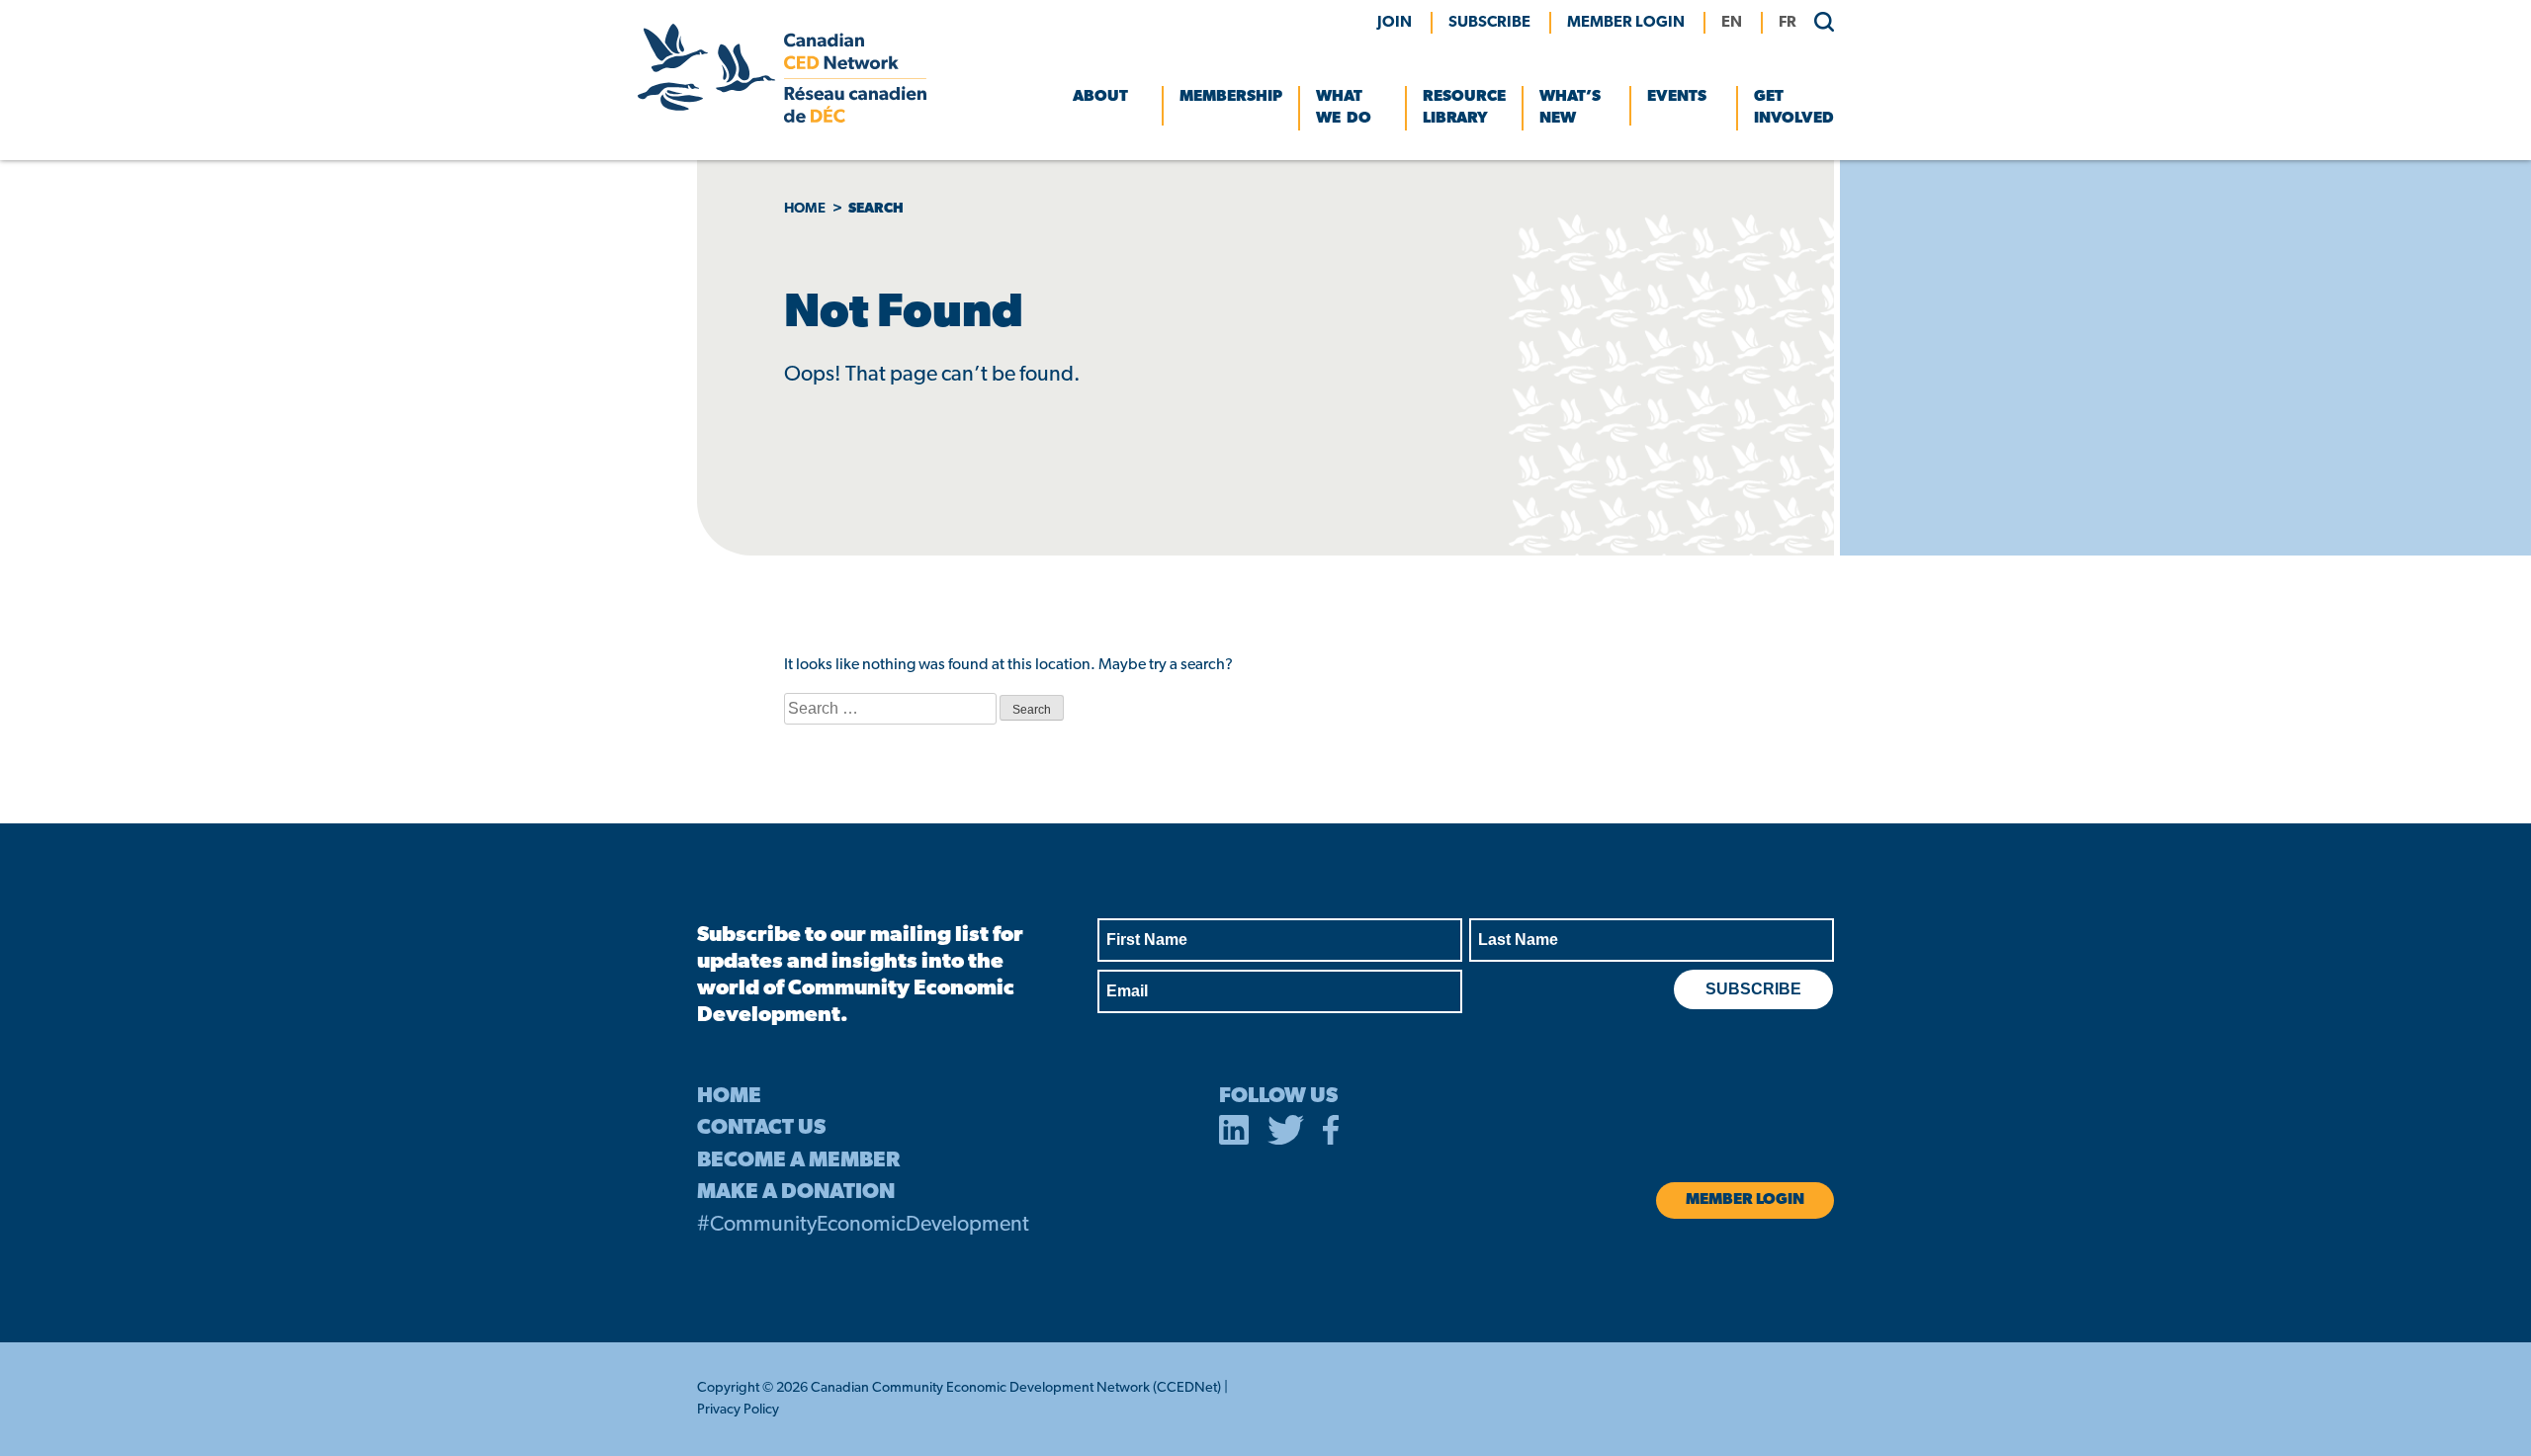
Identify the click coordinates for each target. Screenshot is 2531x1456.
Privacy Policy (738, 1410)
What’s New (1570, 108)
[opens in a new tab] (1234, 1134)
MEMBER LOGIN (1626, 23)
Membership (1231, 97)
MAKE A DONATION (796, 1193)
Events (1677, 97)
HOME (729, 1097)
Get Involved (1794, 108)
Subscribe (1489, 23)
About (1100, 97)
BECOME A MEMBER (798, 1161)
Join (1395, 23)
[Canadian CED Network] (782, 119)
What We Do (1344, 108)
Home (805, 209)
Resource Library (1464, 108)
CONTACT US (761, 1128)
